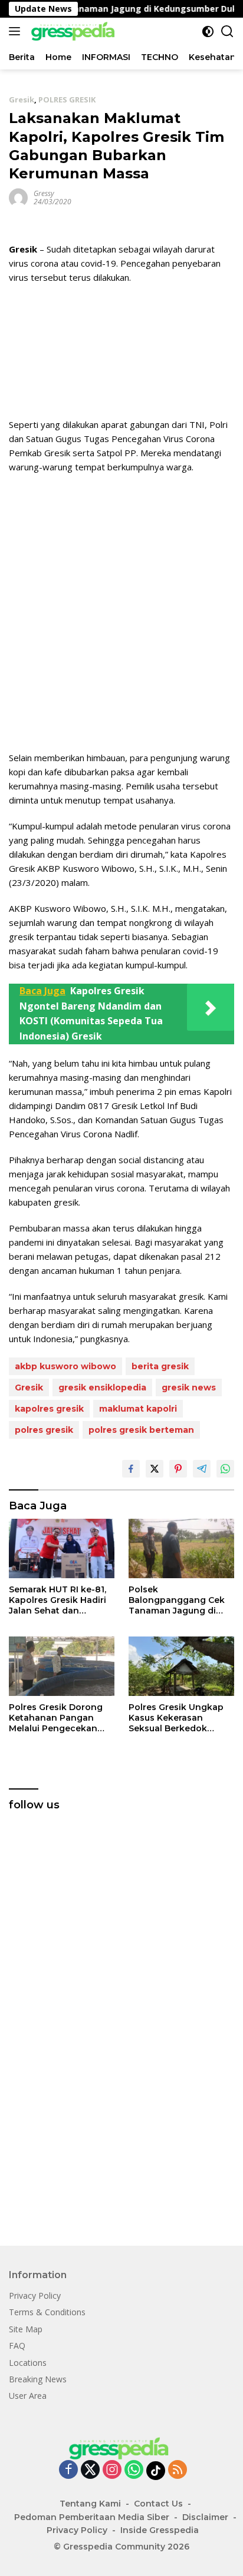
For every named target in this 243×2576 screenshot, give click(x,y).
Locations (28, 2363)
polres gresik (44, 1430)
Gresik (22, 99)
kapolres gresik (49, 1409)
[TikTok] (156, 2471)
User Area (28, 2396)
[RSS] (178, 2470)
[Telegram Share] (202, 1469)
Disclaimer (205, 2517)
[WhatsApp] (134, 2470)
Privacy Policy (35, 2296)
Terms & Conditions (47, 2312)
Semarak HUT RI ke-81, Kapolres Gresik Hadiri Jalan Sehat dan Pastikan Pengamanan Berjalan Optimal (59, 1600)
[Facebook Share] (131, 1469)
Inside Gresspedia (160, 2530)
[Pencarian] (227, 31)
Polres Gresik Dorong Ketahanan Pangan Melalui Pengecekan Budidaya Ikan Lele (56, 1718)
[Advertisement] (121, 612)
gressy (44, 193)
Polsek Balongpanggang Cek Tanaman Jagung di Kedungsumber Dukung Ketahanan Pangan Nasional (180, 1600)
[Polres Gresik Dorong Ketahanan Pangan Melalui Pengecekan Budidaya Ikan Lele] (62, 1666)
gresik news (189, 1387)
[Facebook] (68, 2470)
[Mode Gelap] (208, 31)
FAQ (17, 2346)
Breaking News (38, 2379)
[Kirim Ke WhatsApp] (225, 1469)
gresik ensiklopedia (102, 1387)
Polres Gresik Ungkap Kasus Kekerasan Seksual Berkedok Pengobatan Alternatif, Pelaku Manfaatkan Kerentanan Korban (179, 1718)
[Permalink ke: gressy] (18, 197)
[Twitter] (90, 2470)
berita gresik (160, 1366)
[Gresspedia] (74, 31)
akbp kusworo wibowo (65, 1366)
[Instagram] (112, 2470)
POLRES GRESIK (67, 99)
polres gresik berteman (141, 1430)
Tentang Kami (90, 2504)
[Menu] (17, 31)
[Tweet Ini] (155, 1469)
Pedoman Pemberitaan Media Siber (92, 2517)
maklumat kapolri (138, 1409)
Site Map (26, 2329)
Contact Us (158, 2504)
